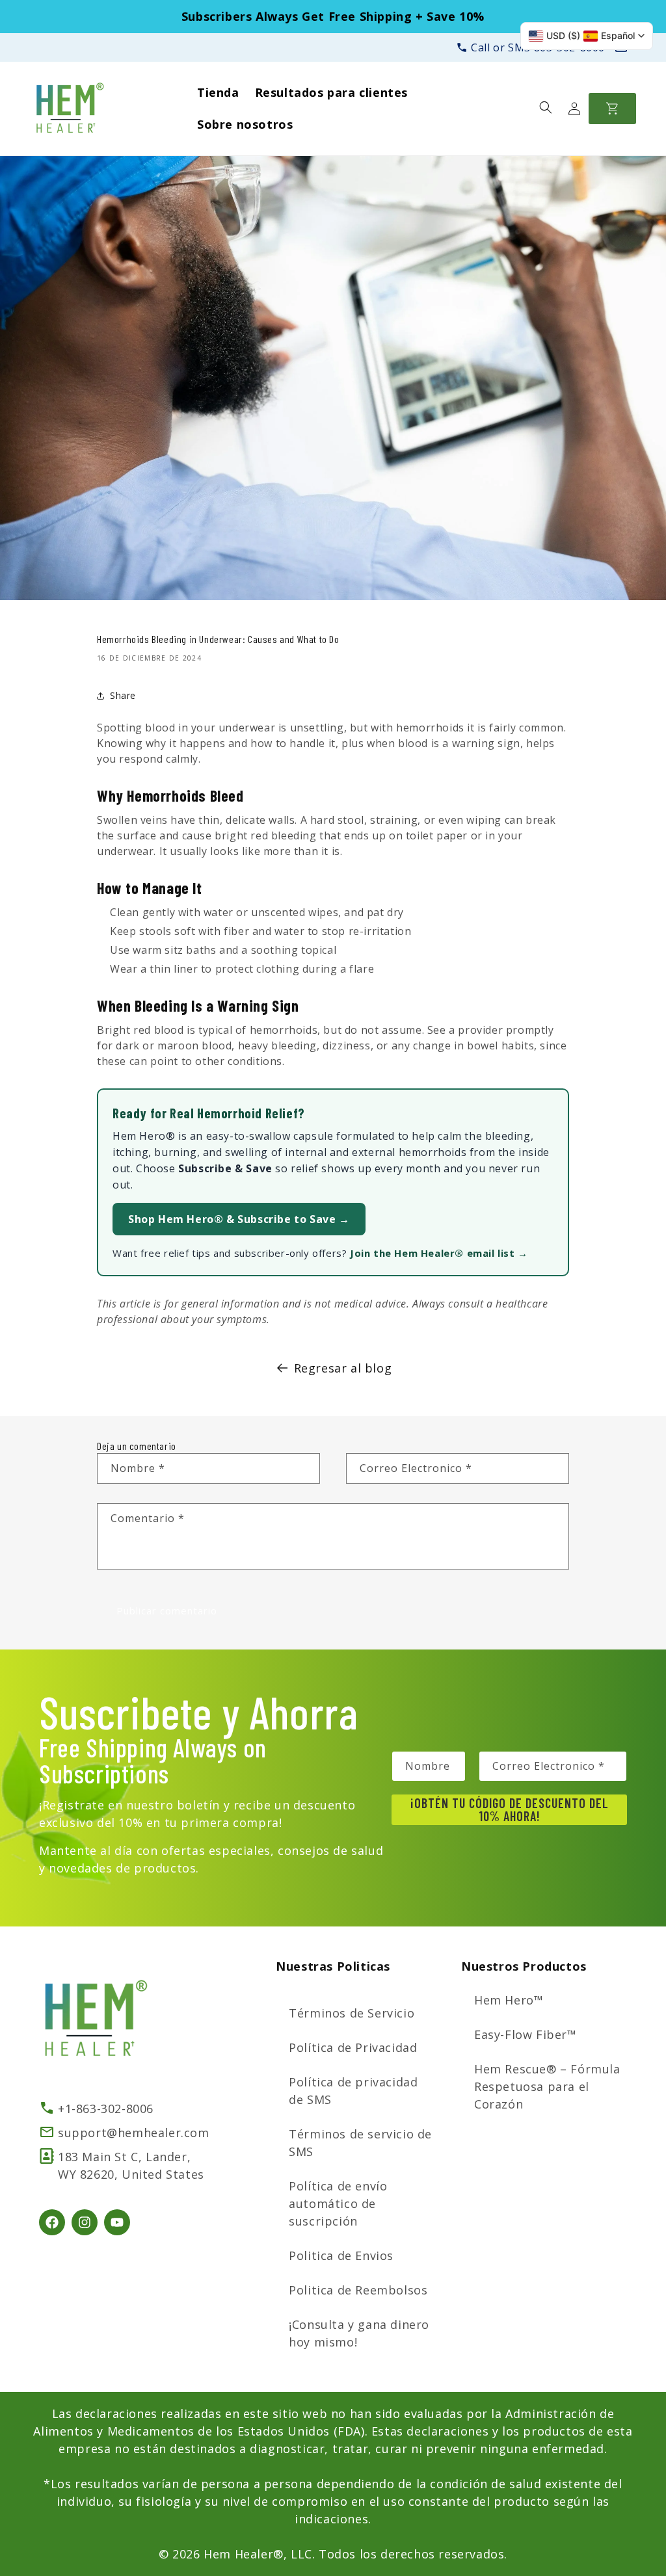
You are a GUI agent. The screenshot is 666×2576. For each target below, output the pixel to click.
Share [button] (123, 695)
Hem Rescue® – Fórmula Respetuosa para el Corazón (547, 2086)
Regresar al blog (343, 1368)
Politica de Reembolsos (358, 2290)
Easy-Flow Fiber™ (526, 2034)
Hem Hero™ (509, 2000)
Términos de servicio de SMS (360, 2143)
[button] (546, 107)
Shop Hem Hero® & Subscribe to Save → (239, 1219)
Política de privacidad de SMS (353, 2091)
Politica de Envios (341, 2255)
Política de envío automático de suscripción (338, 2203)
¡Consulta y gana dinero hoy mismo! (359, 2333)
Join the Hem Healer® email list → (439, 1253)
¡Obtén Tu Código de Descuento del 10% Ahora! (510, 1809)
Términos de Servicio (352, 2013)
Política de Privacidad (353, 2047)
